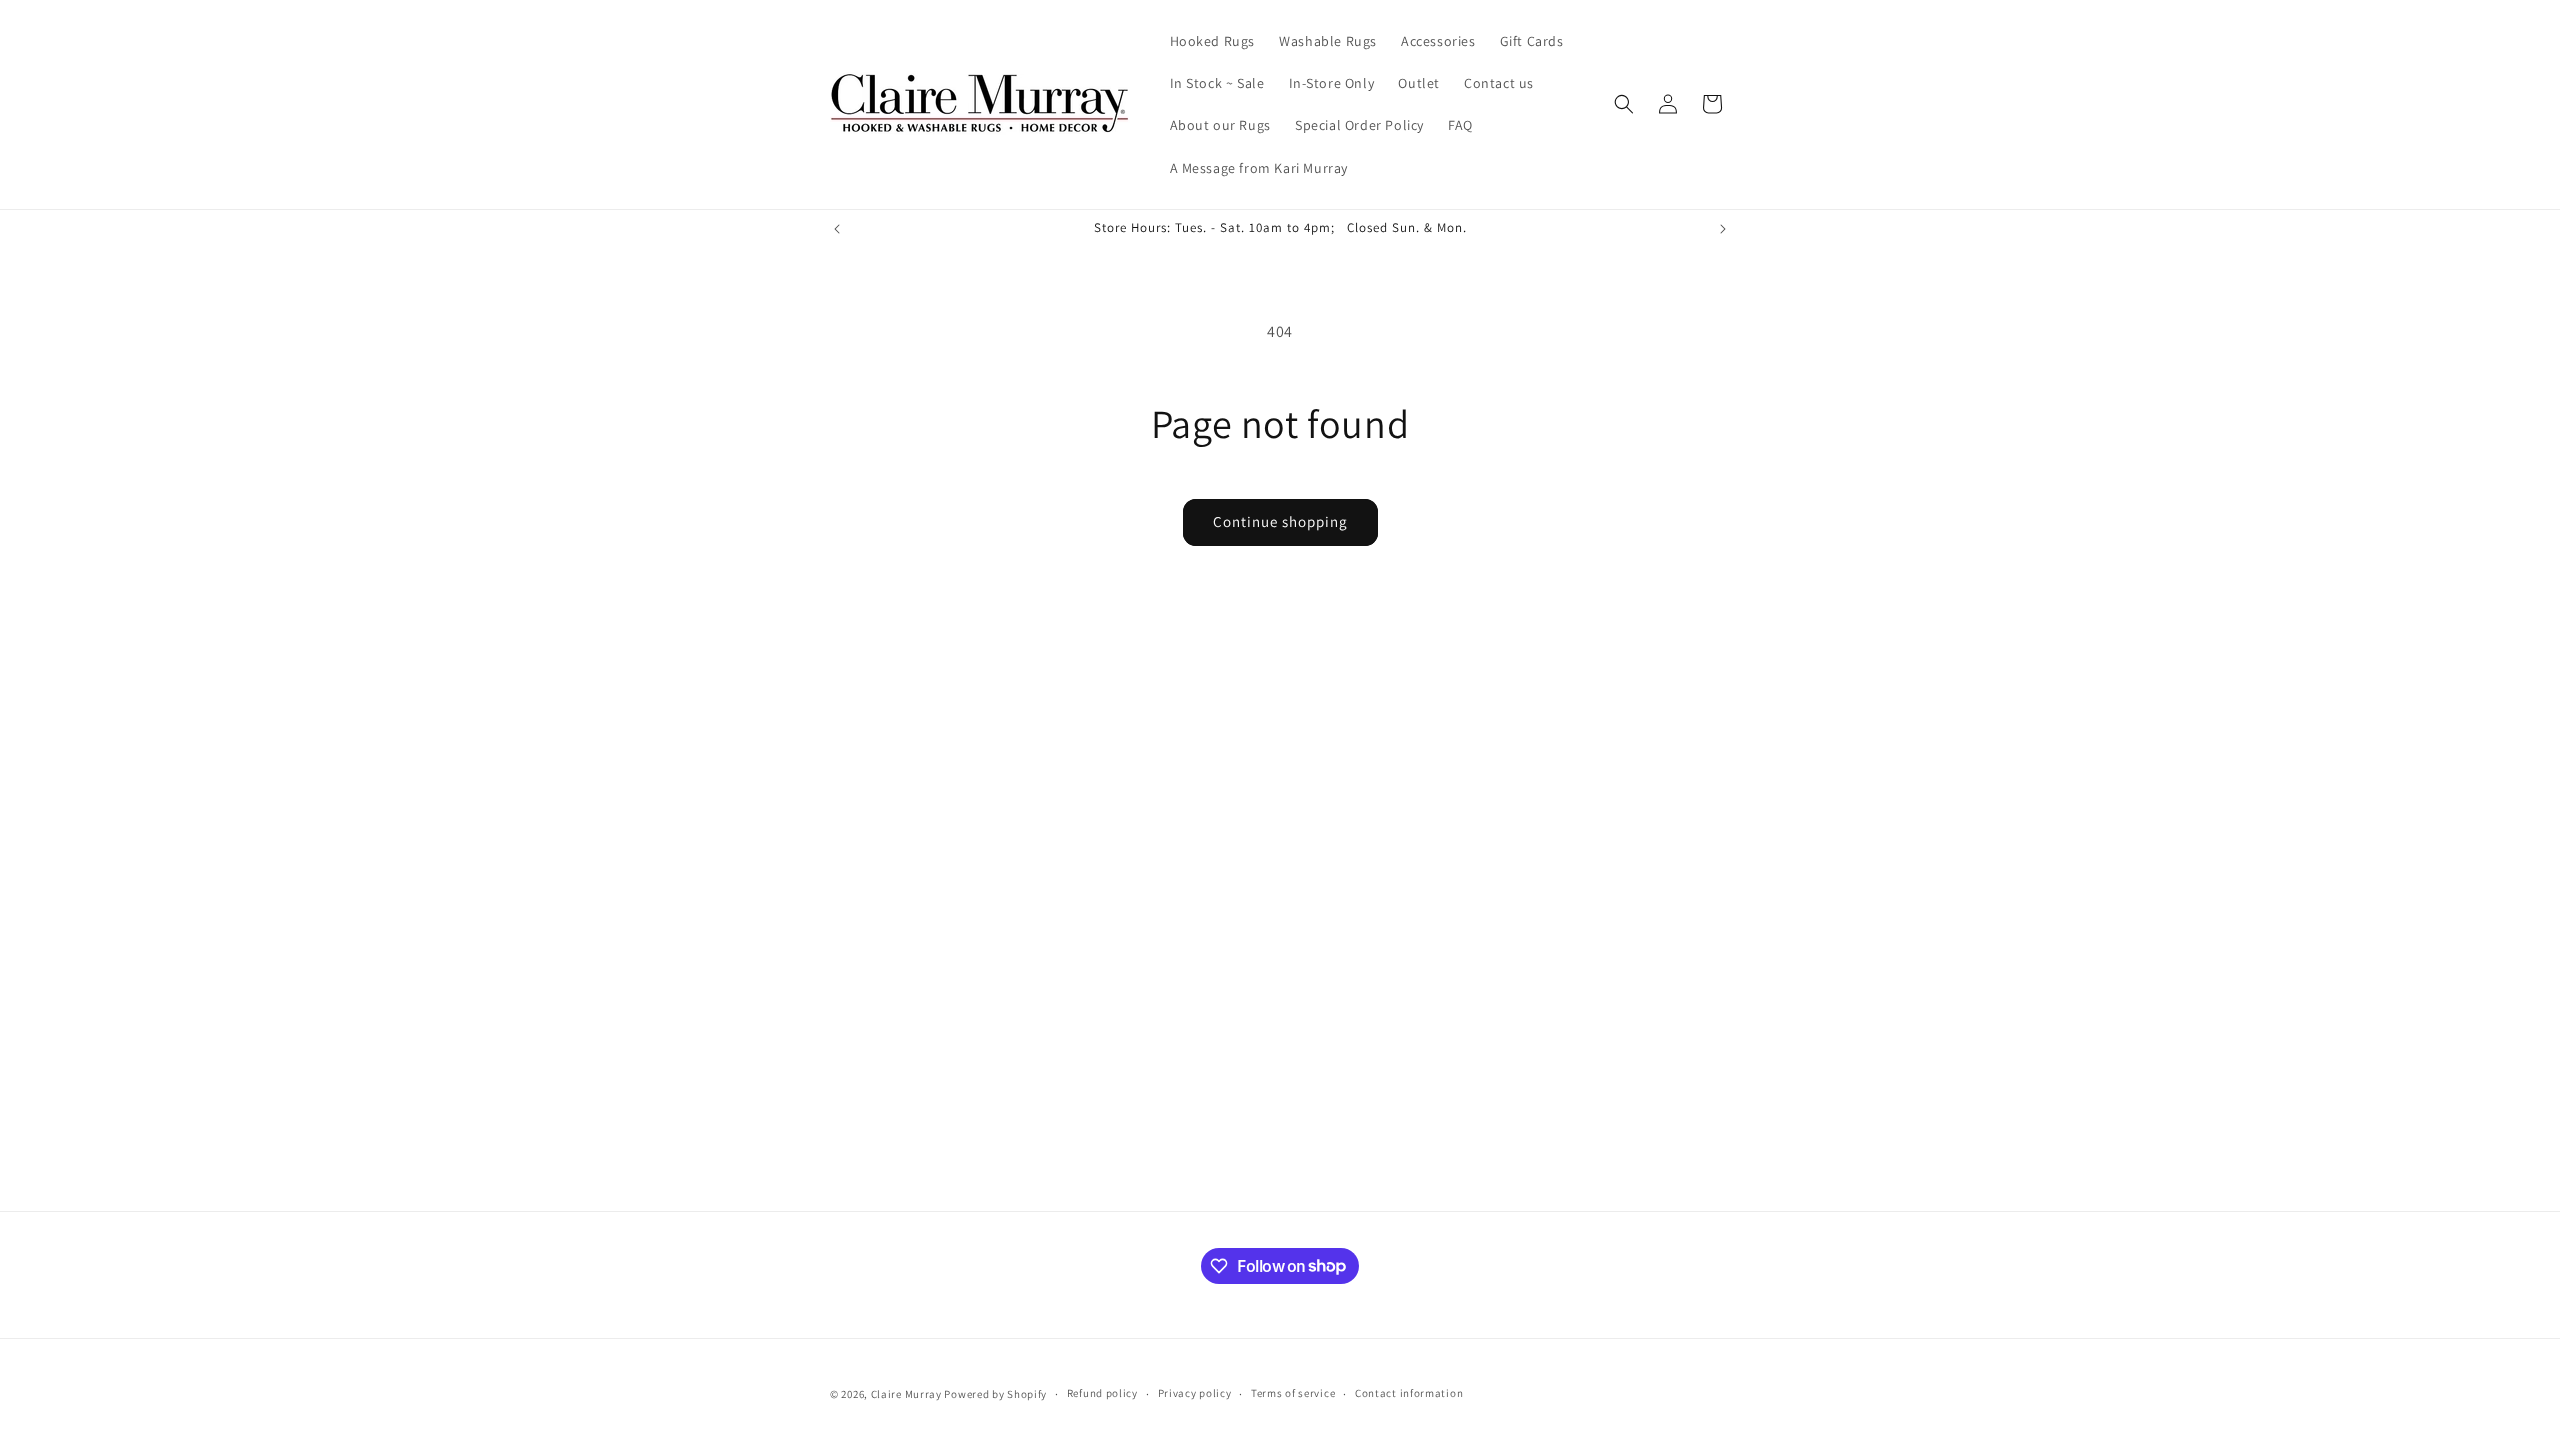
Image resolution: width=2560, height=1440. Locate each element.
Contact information (1409, 1393)
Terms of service (1293, 1393)
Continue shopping (1280, 521)
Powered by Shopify (995, 1394)
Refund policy (1102, 1393)
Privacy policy (1195, 1393)
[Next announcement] (1723, 229)
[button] (1624, 104)
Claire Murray (906, 1394)
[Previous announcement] (837, 229)
